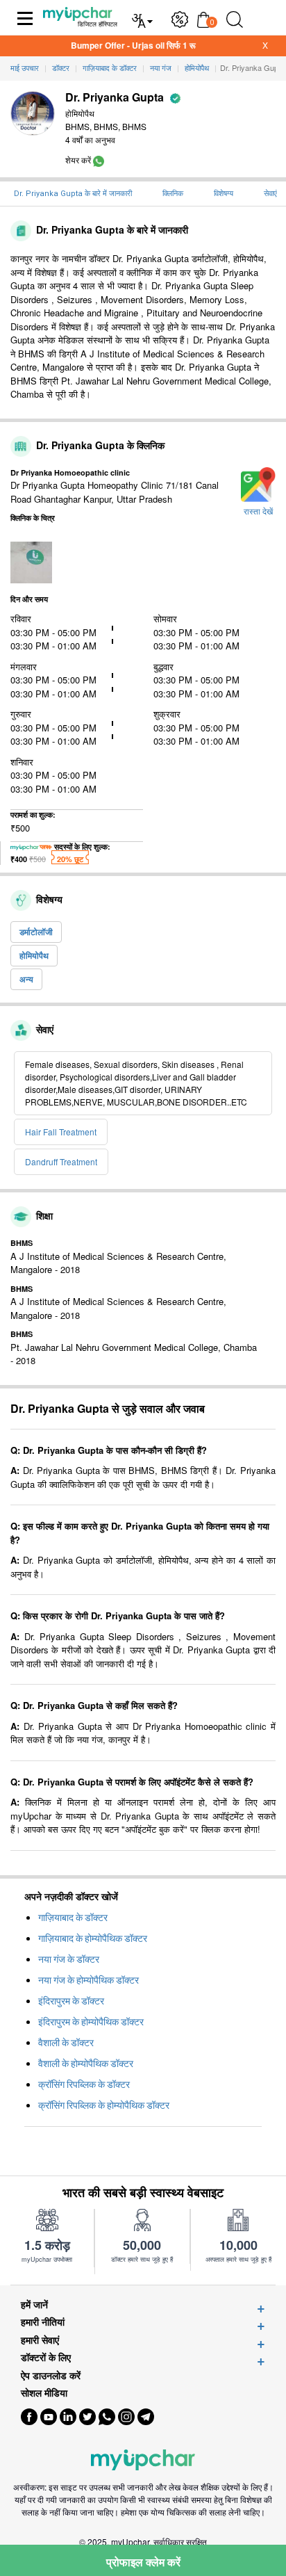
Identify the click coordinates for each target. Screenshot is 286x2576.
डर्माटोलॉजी (36, 932)
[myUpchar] (99, 160)
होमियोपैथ (34, 955)
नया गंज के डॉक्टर (69, 1959)
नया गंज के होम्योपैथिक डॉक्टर (89, 1980)
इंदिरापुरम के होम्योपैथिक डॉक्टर (91, 2022)
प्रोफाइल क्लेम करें (143, 2562)
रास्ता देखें (258, 512)
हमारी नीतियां (43, 2322)
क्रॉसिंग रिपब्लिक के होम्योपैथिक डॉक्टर (104, 2105)
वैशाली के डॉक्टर (66, 2043)
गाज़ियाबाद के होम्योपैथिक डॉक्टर (93, 1938)
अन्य (26, 979)
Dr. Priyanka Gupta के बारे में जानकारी (73, 194)
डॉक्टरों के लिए (46, 2357)
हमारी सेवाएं (40, 2340)
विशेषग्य (224, 194)
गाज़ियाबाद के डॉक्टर (73, 1918)
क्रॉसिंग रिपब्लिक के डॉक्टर (84, 2084)
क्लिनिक (173, 194)
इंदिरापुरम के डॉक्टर (71, 2001)
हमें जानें (34, 2304)
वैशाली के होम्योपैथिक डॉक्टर (86, 2064)
